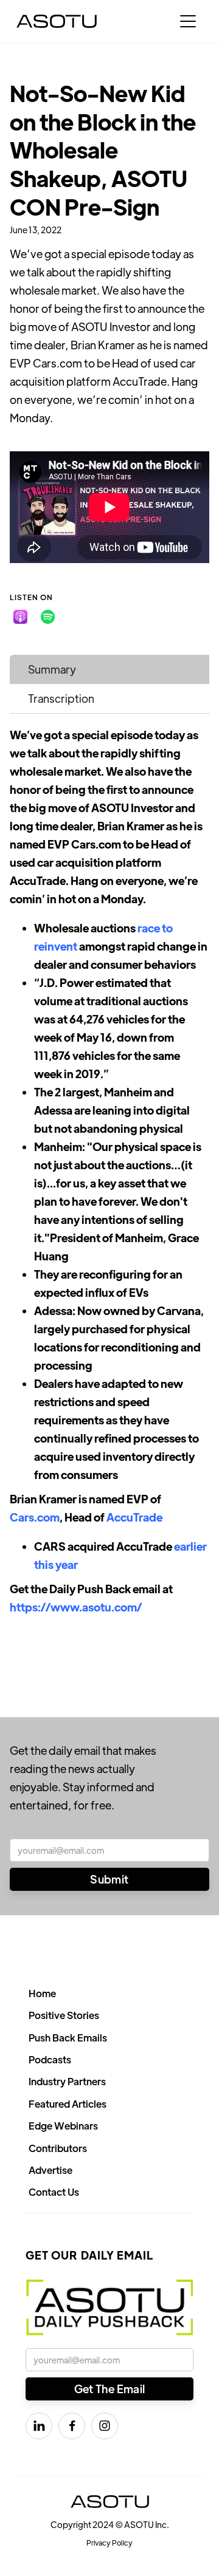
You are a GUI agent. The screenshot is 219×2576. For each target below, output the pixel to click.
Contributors (58, 2148)
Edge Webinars (63, 2126)
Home (42, 1993)
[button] (188, 21)
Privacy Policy (109, 2543)
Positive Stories (64, 2015)
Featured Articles (68, 2104)
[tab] (109, 669)
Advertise (50, 2170)
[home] (57, 21)
